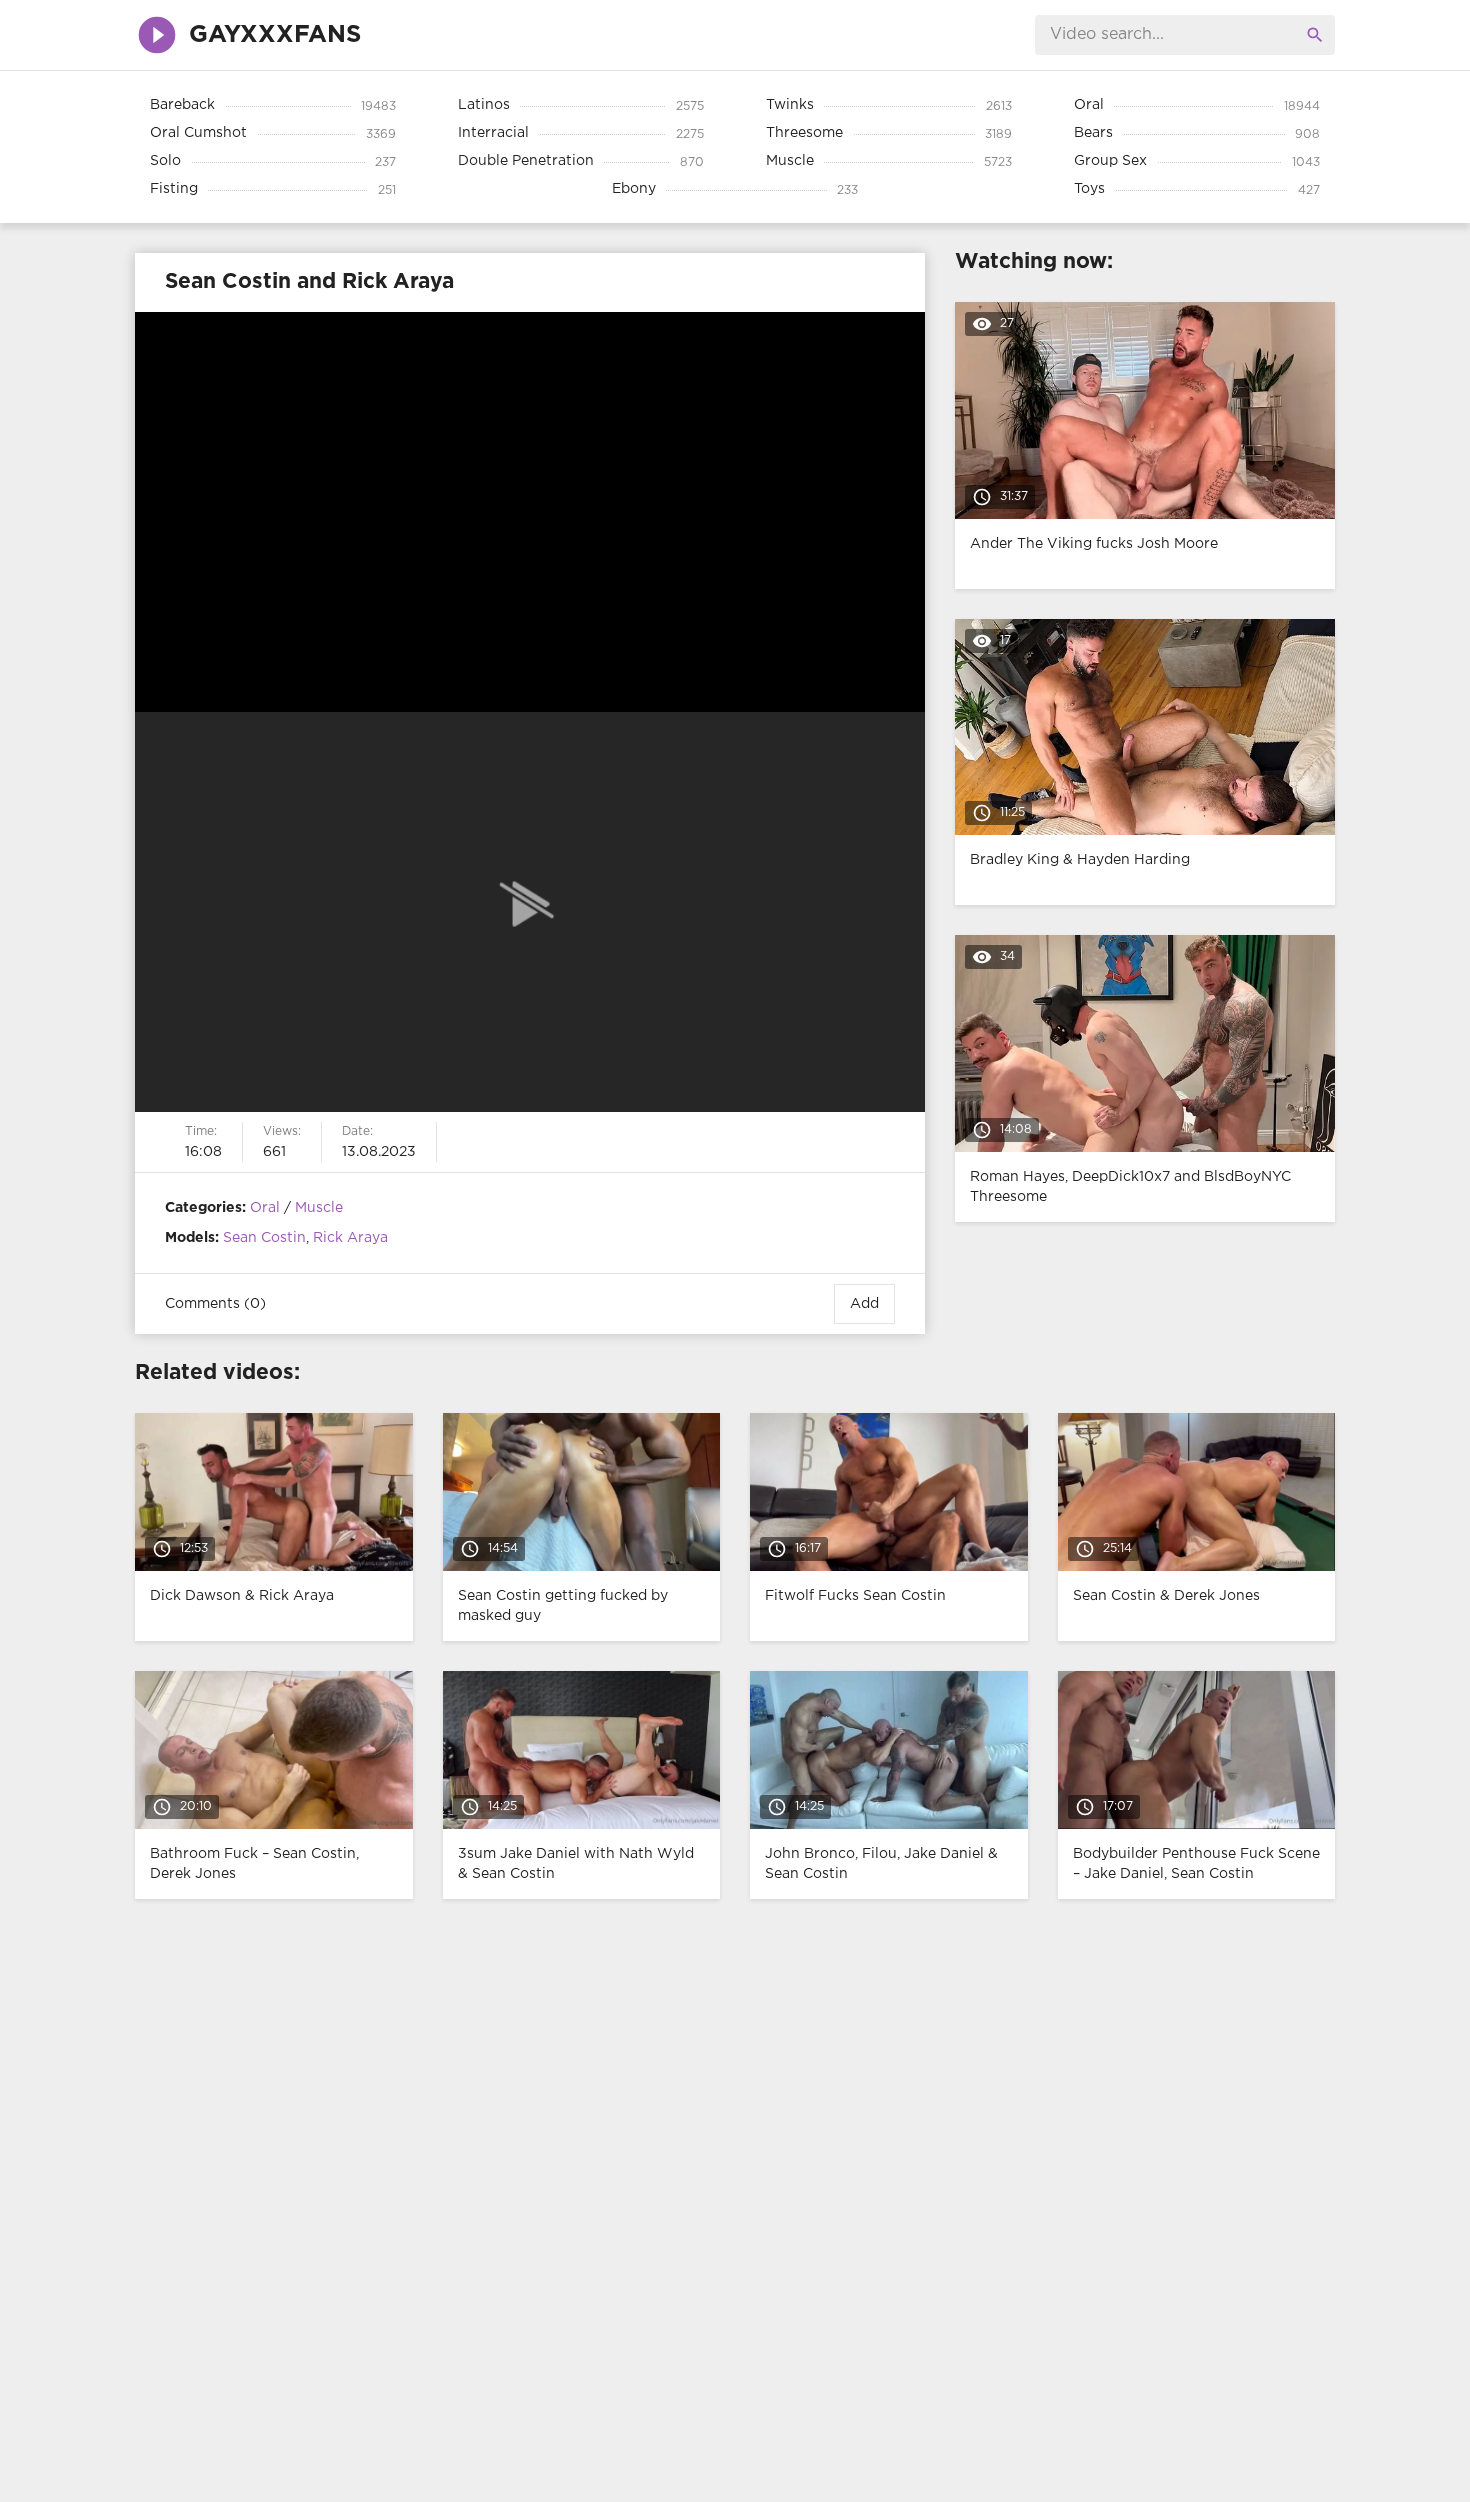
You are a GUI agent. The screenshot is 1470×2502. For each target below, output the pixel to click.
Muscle (319, 1208)
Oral (265, 1208)
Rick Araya (350, 1238)
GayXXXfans (275, 35)
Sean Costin (264, 1238)
